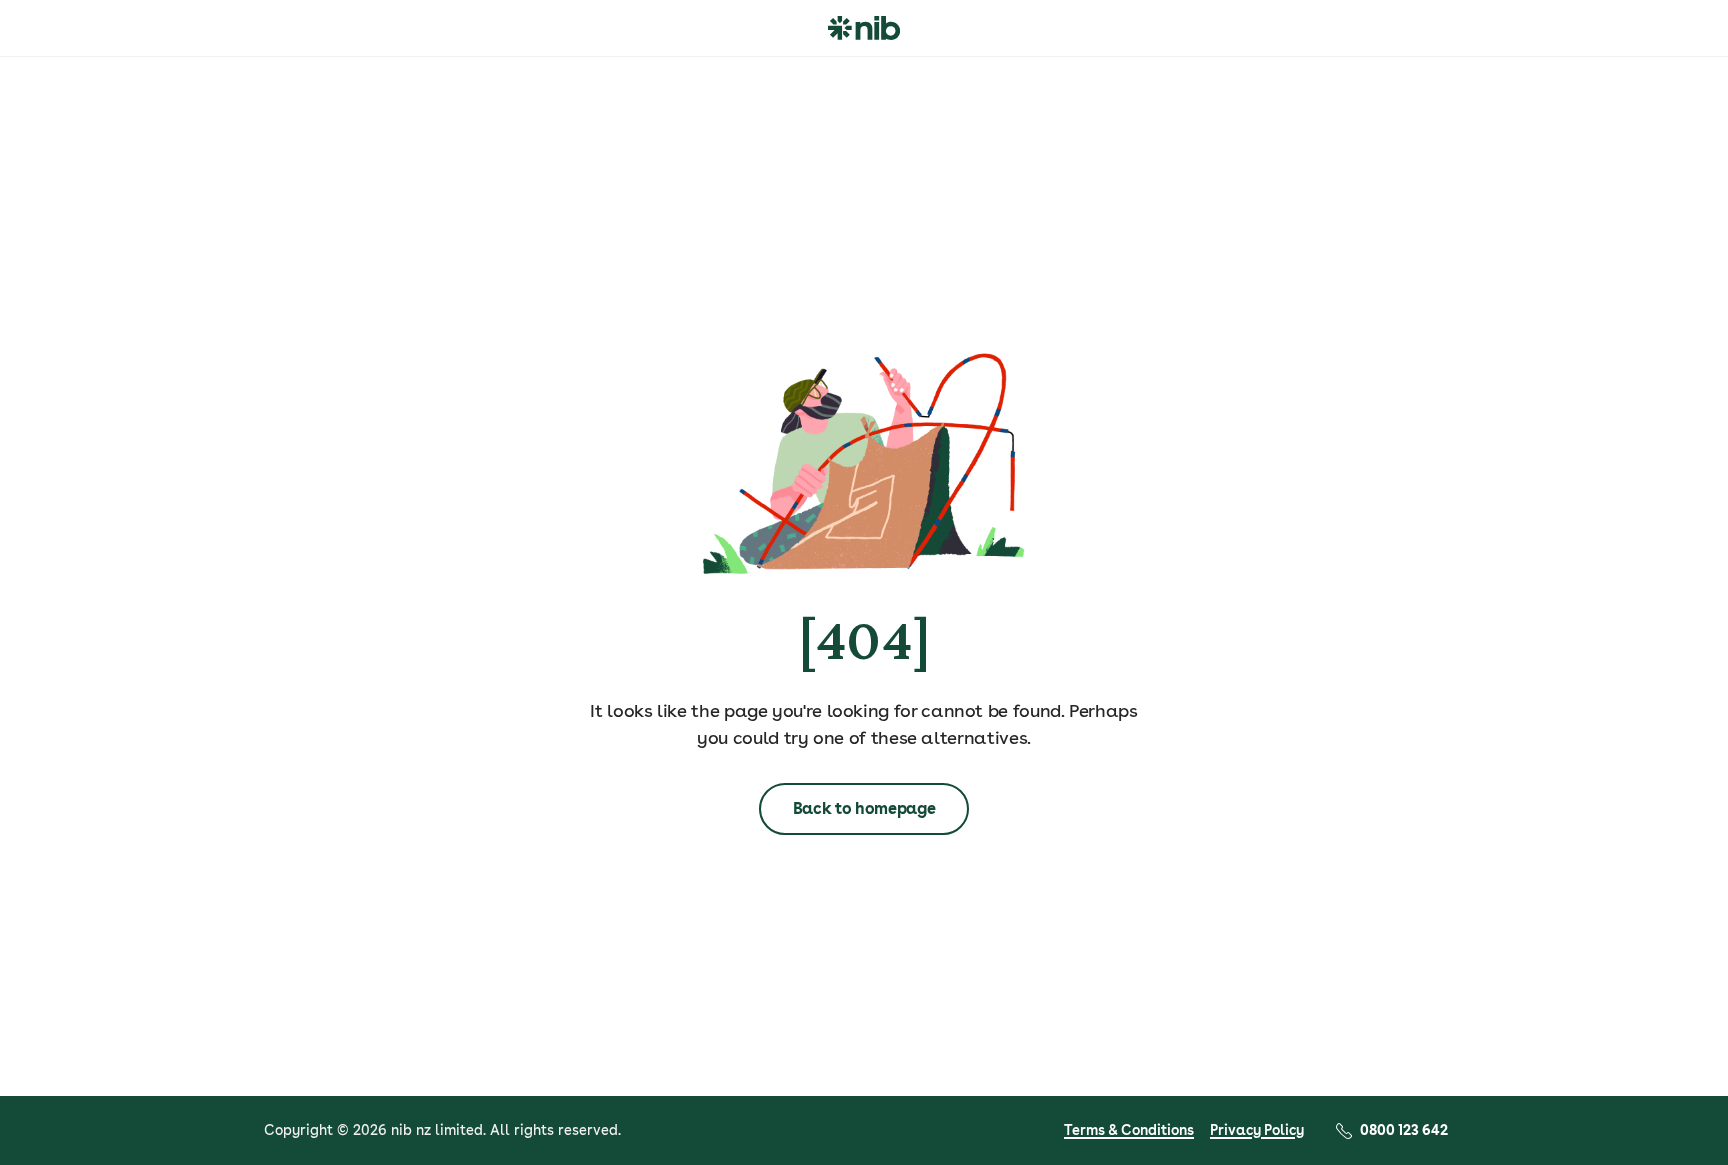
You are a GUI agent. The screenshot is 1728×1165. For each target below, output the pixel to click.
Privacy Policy (1257, 1130)
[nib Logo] (864, 28)
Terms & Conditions (1129, 1130)
